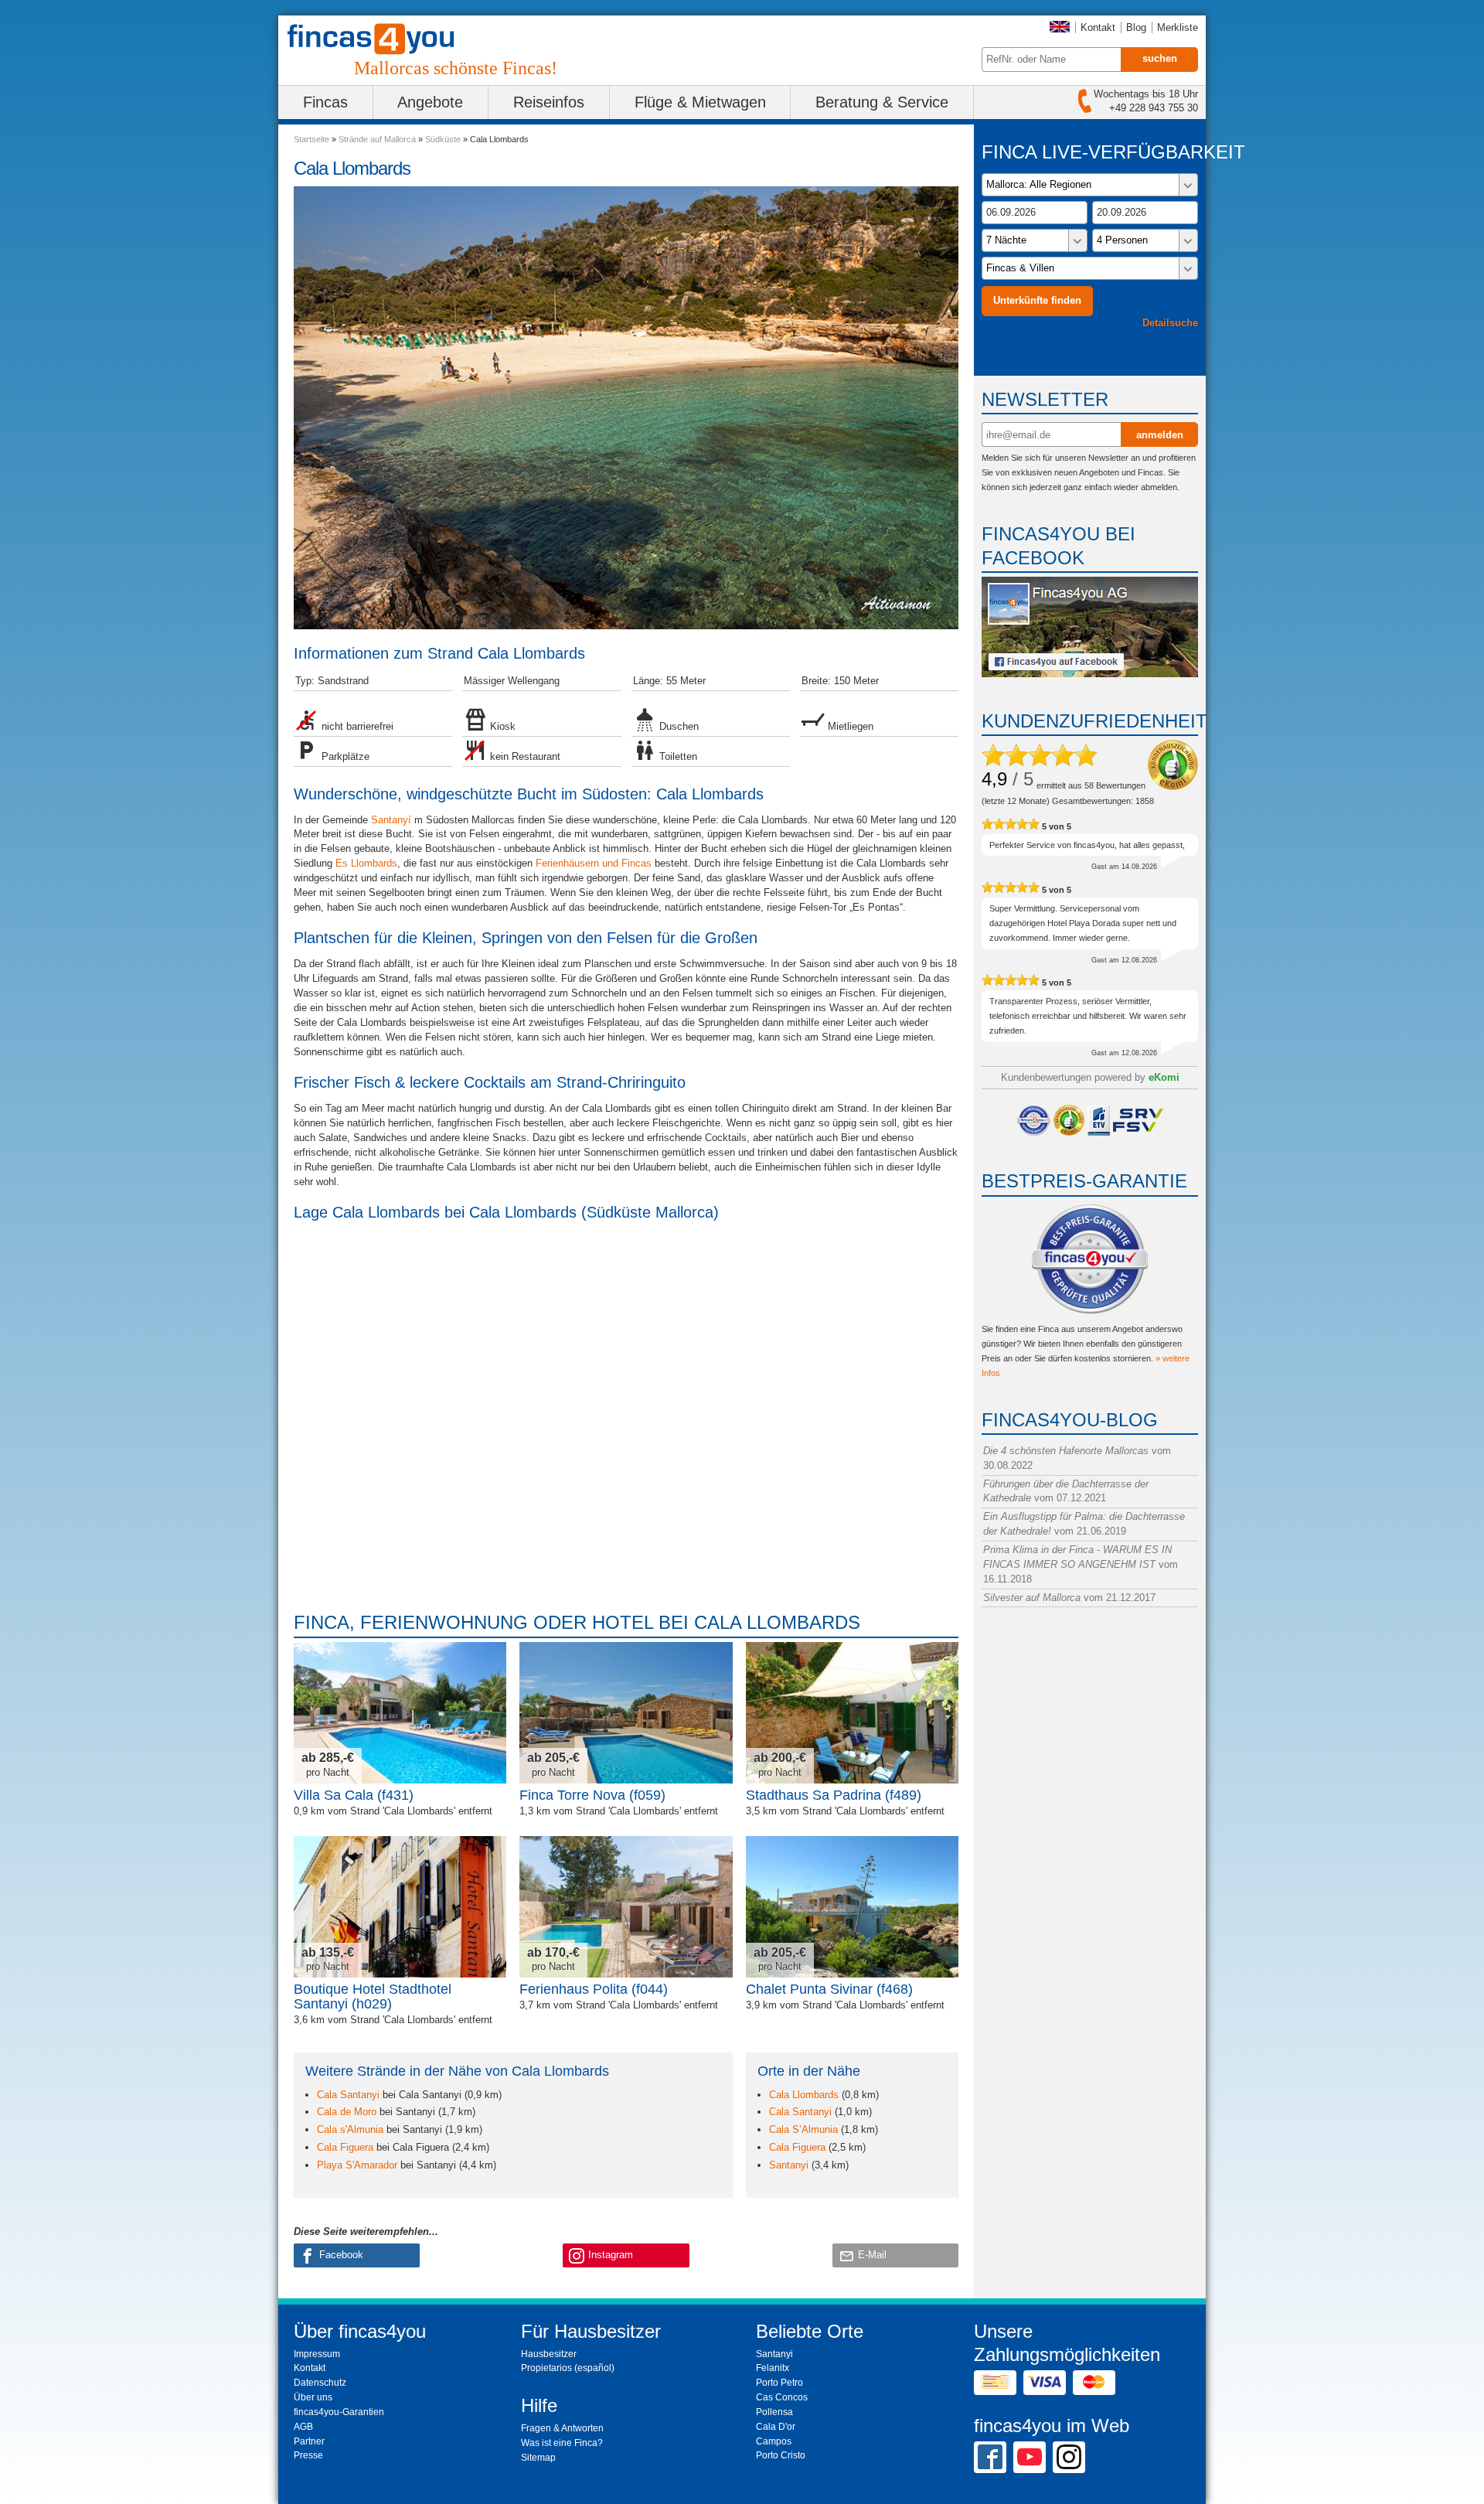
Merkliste (1178, 27)
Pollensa (774, 2412)
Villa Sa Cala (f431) (354, 1795)
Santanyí (391, 820)
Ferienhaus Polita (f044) (594, 1989)
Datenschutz (320, 2383)
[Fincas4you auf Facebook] (1090, 674)
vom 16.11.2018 (1081, 1564)
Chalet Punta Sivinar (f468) (829, 1989)
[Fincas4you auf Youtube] (1030, 2457)
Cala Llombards (804, 2095)
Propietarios (546, 2368)
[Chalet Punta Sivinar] (852, 1907)
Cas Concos (782, 2397)
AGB (303, 2427)
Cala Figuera (345, 2147)
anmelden (1160, 435)
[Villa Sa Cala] (400, 1713)
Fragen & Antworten (562, 2428)
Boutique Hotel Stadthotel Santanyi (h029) (373, 1996)
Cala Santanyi (348, 2095)
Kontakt (1098, 27)
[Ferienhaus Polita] (626, 1907)
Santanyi (789, 2165)
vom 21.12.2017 (1069, 1598)
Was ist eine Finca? (562, 2443)
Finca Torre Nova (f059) (592, 1795)
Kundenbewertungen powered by (1090, 1077)
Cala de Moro (347, 2112)
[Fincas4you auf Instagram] (1069, 2457)
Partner (309, 2441)
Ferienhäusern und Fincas (594, 863)
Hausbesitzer (549, 2354)
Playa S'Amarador (357, 2165)
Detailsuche (1170, 323)
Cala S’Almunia (803, 2129)
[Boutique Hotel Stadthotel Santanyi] (400, 1907)
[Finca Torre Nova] (626, 1713)
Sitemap (538, 2458)
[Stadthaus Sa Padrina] (852, 1713)
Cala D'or (776, 2427)
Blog (1136, 27)
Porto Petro (779, 2383)
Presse (308, 2455)
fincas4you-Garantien (339, 2412)
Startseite (311, 139)
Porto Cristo (781, 2455)
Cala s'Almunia (350, 2129)
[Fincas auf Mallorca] (380, 39)
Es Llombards (366, 863)
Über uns (313, 2397)
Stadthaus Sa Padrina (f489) (834, 1795)
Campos (774, 2441)
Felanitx (773, 2368)
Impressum (317, 2354)
